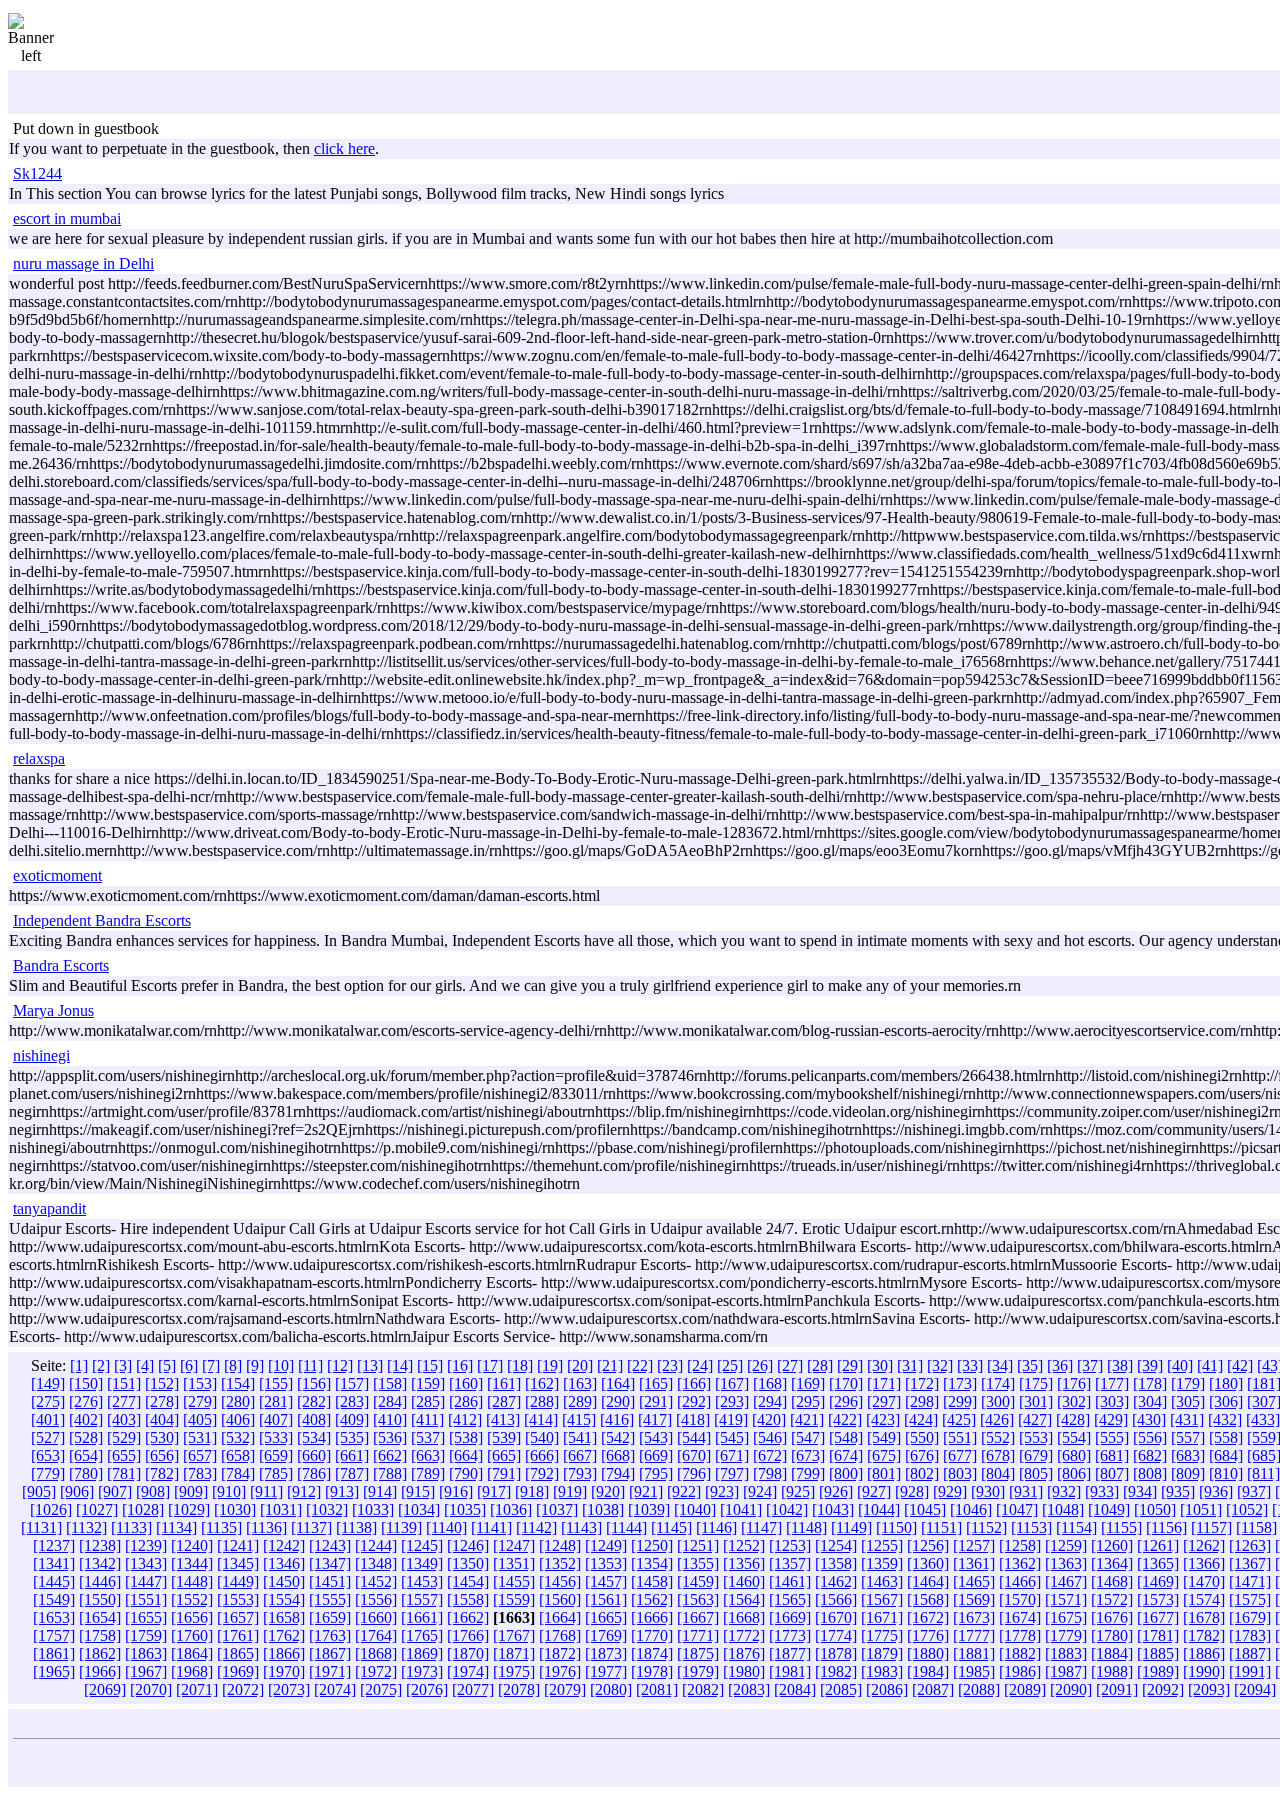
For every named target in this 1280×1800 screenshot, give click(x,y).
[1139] (401, 1527)
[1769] (606, 1635)
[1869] (422, 1653)
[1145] (671, 1527)
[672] (770, 1455)
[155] (276, 1383)
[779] (48, 1473)
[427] (1035, 1419)
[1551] (146, 1599)
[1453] (422, 1581)
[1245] (422, 1545)
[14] (400, 1365)
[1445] (54, 1581)
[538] (466, 1437)
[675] (884, 1455)
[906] (77, 1491)
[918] (532, 1491)
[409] (352, 1419)
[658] (238, 1455)
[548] (846, 1437)
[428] (1073, 1419)
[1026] (51, 1509)
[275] (48, 1401)
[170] (846, 1383)
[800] (846, 1473)
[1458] (652, 1581)
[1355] (698, 1563)
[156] (314, 1383)
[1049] (1109, 1509)
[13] (370, 1365)
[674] (846, 1455)
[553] (1036, 1437)
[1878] (836, 1653)
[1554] (284, 1599)
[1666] (652, 1617)
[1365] (1158, 1563)
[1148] (806, 1527)
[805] (1036, 1473)
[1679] (1250, 1617)
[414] (541, 1419)
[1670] (836, 1617)
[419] (731, 1419)
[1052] (1247, 1509)
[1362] (1020, 1563)
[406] (238, 1419)
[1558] (468, 1599)
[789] (428, 1473)
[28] (820, 1365)
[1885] (1158, 1653)
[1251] (698, 1545)
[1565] (790, 1599)
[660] (314, 1455)
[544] (694, 1437)
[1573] (1158, 1599)
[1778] (1020, 1635)
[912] (304, 1491)
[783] (200, 1473)
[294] (770, 1401)
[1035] (465, 1509)
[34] (1000, 1365)
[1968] (192, 1671)
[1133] (131, 1527)
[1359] (882, 1563)
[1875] (698, 1653)
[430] (1149, 1419)
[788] (390, 1473)
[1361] (974, 1563)
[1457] (606, 1581)
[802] (922, 1473)
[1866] (284, 1653)
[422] (845, 1419)
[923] (722, 1491)
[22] (640, 1365)
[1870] (468, 1653)
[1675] (1066, 1617)
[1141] (491, 1527)
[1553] (238, 1599)
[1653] (54, 1617)
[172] (922, 1383)
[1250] (652, 1545)
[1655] (146, 1617)
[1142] (536, 1527)
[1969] (238, 1671)
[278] (162, 1401)
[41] (1210, 1365)
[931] (1026, 1491)
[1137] (311, 1527)
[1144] (626, 1527)
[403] (124, 1419)
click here (344, 148)
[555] (1112, 1437)
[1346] (284, 1563)
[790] (466, 1473)
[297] (884, 1401)
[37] (1090, 1365)
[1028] (143, 1509)
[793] (580, 1473)
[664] (466, 1455)
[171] (884, 1383)
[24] (700, 1365)
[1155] (1121, 1527)
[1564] (744, 1599)
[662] (390, 1455)
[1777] (974, 1635)
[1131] (41, 1527)
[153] (200, 1383)
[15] (430, 1365)
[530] (162, 1437)
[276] (86, 1401)
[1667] (698, 1617)
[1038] (603, 1509)
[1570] (1020, 1599)
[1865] (238, 1653)
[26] (760, 1365)
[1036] (511, 1509)
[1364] (1112, 1563)
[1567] (882, 1599)
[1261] (1158, 1545)
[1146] (716, 1527)
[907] (115, 1491)
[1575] (1250, 1599)
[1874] (652, 1653)
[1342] (100, 1563)
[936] (1216, 1491)
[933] (1102, 1491)
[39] (1150, 1365)
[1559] (514, 1599)
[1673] (974, 1617)
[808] (1150, 1473)
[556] (1150, 1437)
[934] (1140, 1491)
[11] (310, 1365)
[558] (1226, 1437)
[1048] (1063, 1509)
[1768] (560, 1635)
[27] (790, 1365)
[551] (960, 1437)
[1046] (971, 1509)
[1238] (100, 1545)
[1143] (581, 1527)
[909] (191, 1491)
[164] (618, 1383)
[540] (542, 1437)
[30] (880, 1365)
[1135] (221, 1527)
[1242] (284, 1545)
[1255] (882, 1545)
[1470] (1204, 1581)
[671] (732, 1455)
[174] (998, 1383)
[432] (1225, 1419)
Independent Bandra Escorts (102, 920)
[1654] (100, 1617)
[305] (1188, 1401)
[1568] (928, 1599)
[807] (1112, 1473)
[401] (48, 1419)
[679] (1036, 1455)
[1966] (100, 1671)
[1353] (606, 1563)
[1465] (974, 1581)
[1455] (514, 1581)
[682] (1150, 1455)
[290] (618, 1401)
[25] (730, 1365)
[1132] (86, 1527)
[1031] (281, 1509)
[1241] (238, 1545)
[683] (1188, 1455)
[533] (276, 1437)
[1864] (192, 1653)
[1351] (514, 1563)
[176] (1074, 1383)
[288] (542, 1401)
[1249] (606, 1545)
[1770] (652, 1635)
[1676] (1112, 1617)
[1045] (925, 1509)
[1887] (1250, 1653)
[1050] (1155, 1509)
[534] (314, 1437)
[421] (807, 1419)
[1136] (266, 1527)
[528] (86, 1437)
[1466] (1020, 1581)
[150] (86, 1383)
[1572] (1112, 1599)
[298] (922, 1401)
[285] (428, 1401)
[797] (732, 1473)
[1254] (836, 1545)
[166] (694, 1383)
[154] (238, 1383)
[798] (770, 1473)
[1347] (330, 1563)
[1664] (560, 1617)
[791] (504, 1473)
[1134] (176, 1527)
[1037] (557, 1509)
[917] (494, 1491)
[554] (1074, 1437)
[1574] (1204, 1599)
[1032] (327, 1509)
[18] (520, 1365)
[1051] (1201, 1509)
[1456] (560, 1581)
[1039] (649, 1509)
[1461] (790, 1581)
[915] (418, 1491)
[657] (200, 1455)
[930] (988, 1491)
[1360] (928, 1563)
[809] (1188, 1473)
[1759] (146, 1635)
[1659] (330, 1617)
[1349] (422, 1563)
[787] (352, 1473)
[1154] (1076, 1527)
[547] (808, 1437)
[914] (380, 1491)
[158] (390, 1383)
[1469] (1158, 1581)
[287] (504, 1401)
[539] (504, 1437)
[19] (550, 1365)
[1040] (695, 1509)
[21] (610, 1365)
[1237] (54, 1545)
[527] (48, 1437)
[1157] (1211, 1527)
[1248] (560, 1545)
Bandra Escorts (61, 965)
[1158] (1256, 1527)
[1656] (192, 1617)
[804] (998, 1473)
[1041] (741, 1509)
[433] (1263, 1419)
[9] (255, 1365)
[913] (342, 1491)
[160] (466, 1383)
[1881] (974, 1653)
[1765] (422, 1635)
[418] (693, 1419)
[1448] (192, 1581)
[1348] (376, 1563)
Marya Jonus (53, 1010)
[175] (1036, 1383)
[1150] (896, 1527)
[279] (200, 1401)
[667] (580, 1455)
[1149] (851, 1527)
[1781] (1158, 1635)
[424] (921, 1419)
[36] (1060, 1365)
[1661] (422, 1617)
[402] (86, 1419)
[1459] (698, 1581)
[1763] (330, 1635)
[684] (1226, 1455)
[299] (960, 1401)
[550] (922, 1437)
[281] (276, 1401)
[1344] (192, 1563)
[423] (883, 1419)
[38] (1120, 1365)
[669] (656, 1455)
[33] (970, 1365)
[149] (48, 1383)
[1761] (238, 1635)
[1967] (146, 1671)
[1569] (974, 1599)
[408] (314, 1419)
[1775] (882, 1635)
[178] (1150, 1383)
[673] (808, 1455)
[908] (153, 1491)
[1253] (790, 1545)
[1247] (514, 1545)
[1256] (928, 1545)
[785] (276, 1473)
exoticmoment (57, 875)
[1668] (744, 1617)
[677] (960, 1455)
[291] (656, 1401)
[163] (580, 1383)
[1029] (189, 1509)
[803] (960, 1473)
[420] (769, 1419)
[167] (732, 1383)
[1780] (1112, 1635)
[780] (86, 1473)
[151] (124, 1383)
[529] (124, 1437)
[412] (465, 1419)
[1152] (986, 1527)
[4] (145, 1365)
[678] (998, 1455)
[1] (79, 1365)
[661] (352, 1455)
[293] (732, 1401)
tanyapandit (49, 1208)
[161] (504, 1383)
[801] (884, 1473)
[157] (352, 1383)
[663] (428, 1455)
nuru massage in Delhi (83, 263)
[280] (238, 1401)
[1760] (192, 1635)
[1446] (100, 1581)
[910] (229, 1491)
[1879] (882, 1653)
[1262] (1204, 1545)
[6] (189, 1365)
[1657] (238, 1617)
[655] (124, 1455)
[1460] (744, 1581)
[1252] (744, 1545)
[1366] (1204, 1563)
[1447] (146, 1581)
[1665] (606, 1617)
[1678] (1204, 1617)
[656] (162, 1455)
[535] (352, 1437)
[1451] (330, 1581)
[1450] (284, 1581)
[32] (940, 1365)
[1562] (652, 1599)
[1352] (560, 1563)
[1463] (882, 1581)
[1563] (698, 1599)
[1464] (928, 1581)
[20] (580, 1365)
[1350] (468, 1563)
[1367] (1250, 1563)
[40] (1180, 1365)
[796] (694, 1473)
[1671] (882, 1617)
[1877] (790, 1653)
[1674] (1020, 1617)
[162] (542, 1383)
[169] (808, 1383)
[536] (390, 1437)
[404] (162, 1419)
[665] (504, 1455)
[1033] (373, 1509)
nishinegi (41, 1055)
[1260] (1112, 1545)
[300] (998, 1401)
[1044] (879, 1509)
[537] (428, 1437)
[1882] (1020, 1653)
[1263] (1250, 1545)
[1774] (836, 1635)
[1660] (376, 1617)
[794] (618, 1473)
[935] (1178, 1491)
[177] (1112, 1383)
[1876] (744, 1653)
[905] (39, 1491)
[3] (123, 1365)
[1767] (514, 1635)
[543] (656, 1437)
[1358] (836, 1563)
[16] (460, 1365)
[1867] (330, 1653)
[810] (1226, 1473)
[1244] (376, 1545)
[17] (490, 1365)
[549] (884, 1437)
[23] (670, 1365)
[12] (340, 1365)
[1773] (790, 1635)
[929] (950, 1491)
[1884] (1112, 1653)
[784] (238, 1473)
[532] (238, 1437)
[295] (808, 1401)
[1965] (54, 1671)
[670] (694, 1455)
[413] (503, 1419)
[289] (580, 1401)
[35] (1030, 1365)
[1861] (54, 1653)
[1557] (422, 1599)
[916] (456, 1491)
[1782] (1204, 1635)
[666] (542, 1455)
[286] (466, 1401)
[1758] (100, 1635)
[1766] (468, 1635)
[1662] (468, 1617)
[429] (1111, 1419)
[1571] (1066, 1599)
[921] (646, 1491)
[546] (770, 1437)
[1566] (836, 1599)
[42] (1240, 1365)
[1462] (836, 1581)
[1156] (1166, 1527)
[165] (656, 1383)
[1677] (1158, 1617)
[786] (314, 1473)
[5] (167, 1365)
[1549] (54, 1599)
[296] (846, 1401)
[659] (276, 1455)
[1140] (446, 1527)
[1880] (928, 1653)
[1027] (97, 1509)
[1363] (1066, 1563)
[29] (850, 1365)
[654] (86, 1455)
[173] (960, 1383)
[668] (618, 1455)
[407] (276, 1419)
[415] (579, 1419)
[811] (1263, 1473)
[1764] (376, 1635)
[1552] (192, 1599)
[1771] (698, 1635)
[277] (124, 1401)
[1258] (1020, 1545)
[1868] (376, 1653)
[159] (428, 1383)
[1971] (330, 1671)
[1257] (974, 1545)
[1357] (790, 1563)
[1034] (419, 1509)
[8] (233, 1365)
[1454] (468, 1581)
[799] (808, 1473)
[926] (836, 1491)
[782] (162, 1473)
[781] (124, 1473)
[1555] (330, 1599)
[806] (1074, 1473)
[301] (1036, 1401)
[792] (542, 1473)
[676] (922, 1455)
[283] (352, 1401)
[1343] (146, 1563)
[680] (1074, 1455)
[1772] (744, 1635)
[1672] (928, 1617)
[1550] (100, 1599)
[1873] (606, 1653)
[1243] (330, 1545)
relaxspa (39, 758)
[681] (1112, 1455)
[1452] (376, 1581)
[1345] (238, 1563)
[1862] (100, 1653)
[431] (1187, 1419)
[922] (684, 1491)
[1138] (356, 1527)
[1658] (284, 1617)
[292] (694, 1401)
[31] (910, 1365)
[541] (580, 1437)
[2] (101, 1365)
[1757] (54, 1635)
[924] (760, 1491)
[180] (1226, 1383)
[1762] (284, 1635)
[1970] (284, 1671)
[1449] (238, 1581)
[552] (998, 1437)
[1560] (560, 1599)
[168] (770, 1383)
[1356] (744, 1563)
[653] (48, 1455)
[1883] (1066, 1653)
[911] (266, 1491)
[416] (617, 1419)
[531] (200, 1437)
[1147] (761, 1527)
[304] (1150, 1401)
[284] (390, 1401)
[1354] (652, 1563)
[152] (162, 1383)
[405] (200, 1419)
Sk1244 (37, 173)
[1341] (54, 1563)
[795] (656, 1473)
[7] (211, 1365)
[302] (1074, 1401)
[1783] (1250, 1635)
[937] (1254, 1491)
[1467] (1066, 1581)
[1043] (833, 1509)
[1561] (606, 1599)
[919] (570, 1491)
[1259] (1066, 1545)
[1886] (1204, 1653)
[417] (655, 1419)
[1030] (235, 1509)
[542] (618, 1437)
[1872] (560, 1653)
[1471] (1250, 1581)
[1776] (928, 1635)
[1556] (376, 1599)
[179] (1188, 1383)
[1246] (468, 1545)
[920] (608, 1491)
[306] (1226, 1401)
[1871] (514, 1653)
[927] (874, 1491)
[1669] (790, 1617)
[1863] (146, 1653)
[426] (997, 1419)
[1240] (192, 1545)
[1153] (1031, 1527)
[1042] (787, 1509)
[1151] (941, 1527)
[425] (959, 1419)
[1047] (1017, 1509)
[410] (390, 1419)
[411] (427, 1419)
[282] (314, 1401)
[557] (1188, 1437)
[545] (732, 1437)
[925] (798, 1491)
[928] (912, 1491)
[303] (1112, 1401)
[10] (281, 1365)
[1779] (1066, 1635)
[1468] (1112, 1581)
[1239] (146, 1545)
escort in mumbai (67, 218)
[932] (1064, 1491)
